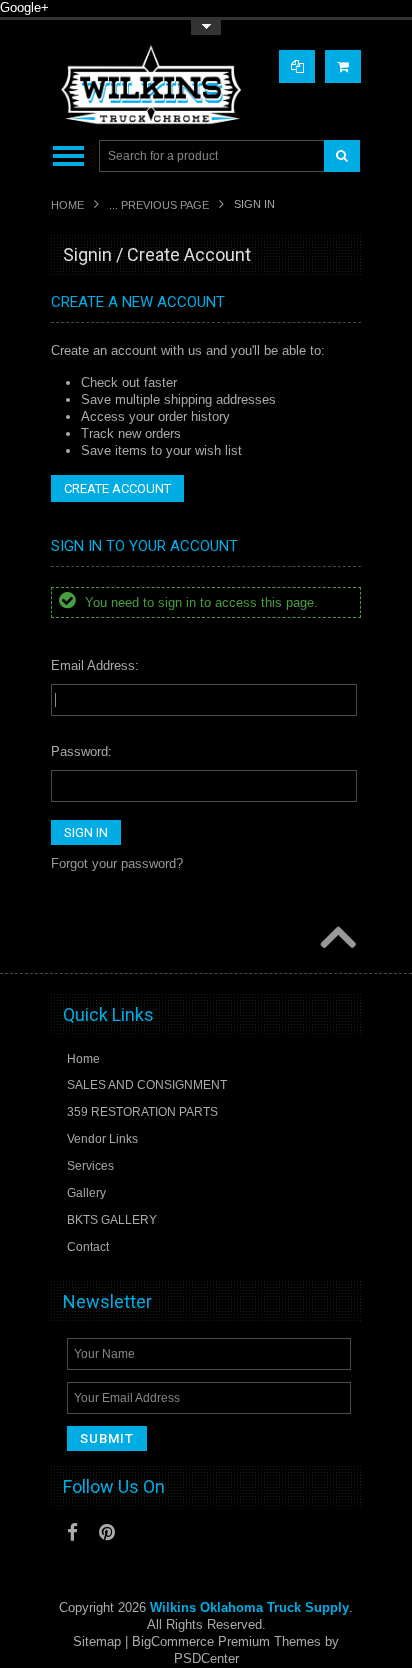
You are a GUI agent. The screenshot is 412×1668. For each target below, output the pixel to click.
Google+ (24, 7)
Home (67, 205)
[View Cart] (343, 66)
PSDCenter (206, 1658)
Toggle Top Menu (206, 27)
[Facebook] (72, 1532)
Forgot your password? (117, 863)
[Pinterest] (107, 1532)
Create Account (117, 488)
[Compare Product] (297, 66)
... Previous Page (159, 205)
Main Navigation (68, 156)
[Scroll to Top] (336, 939)
